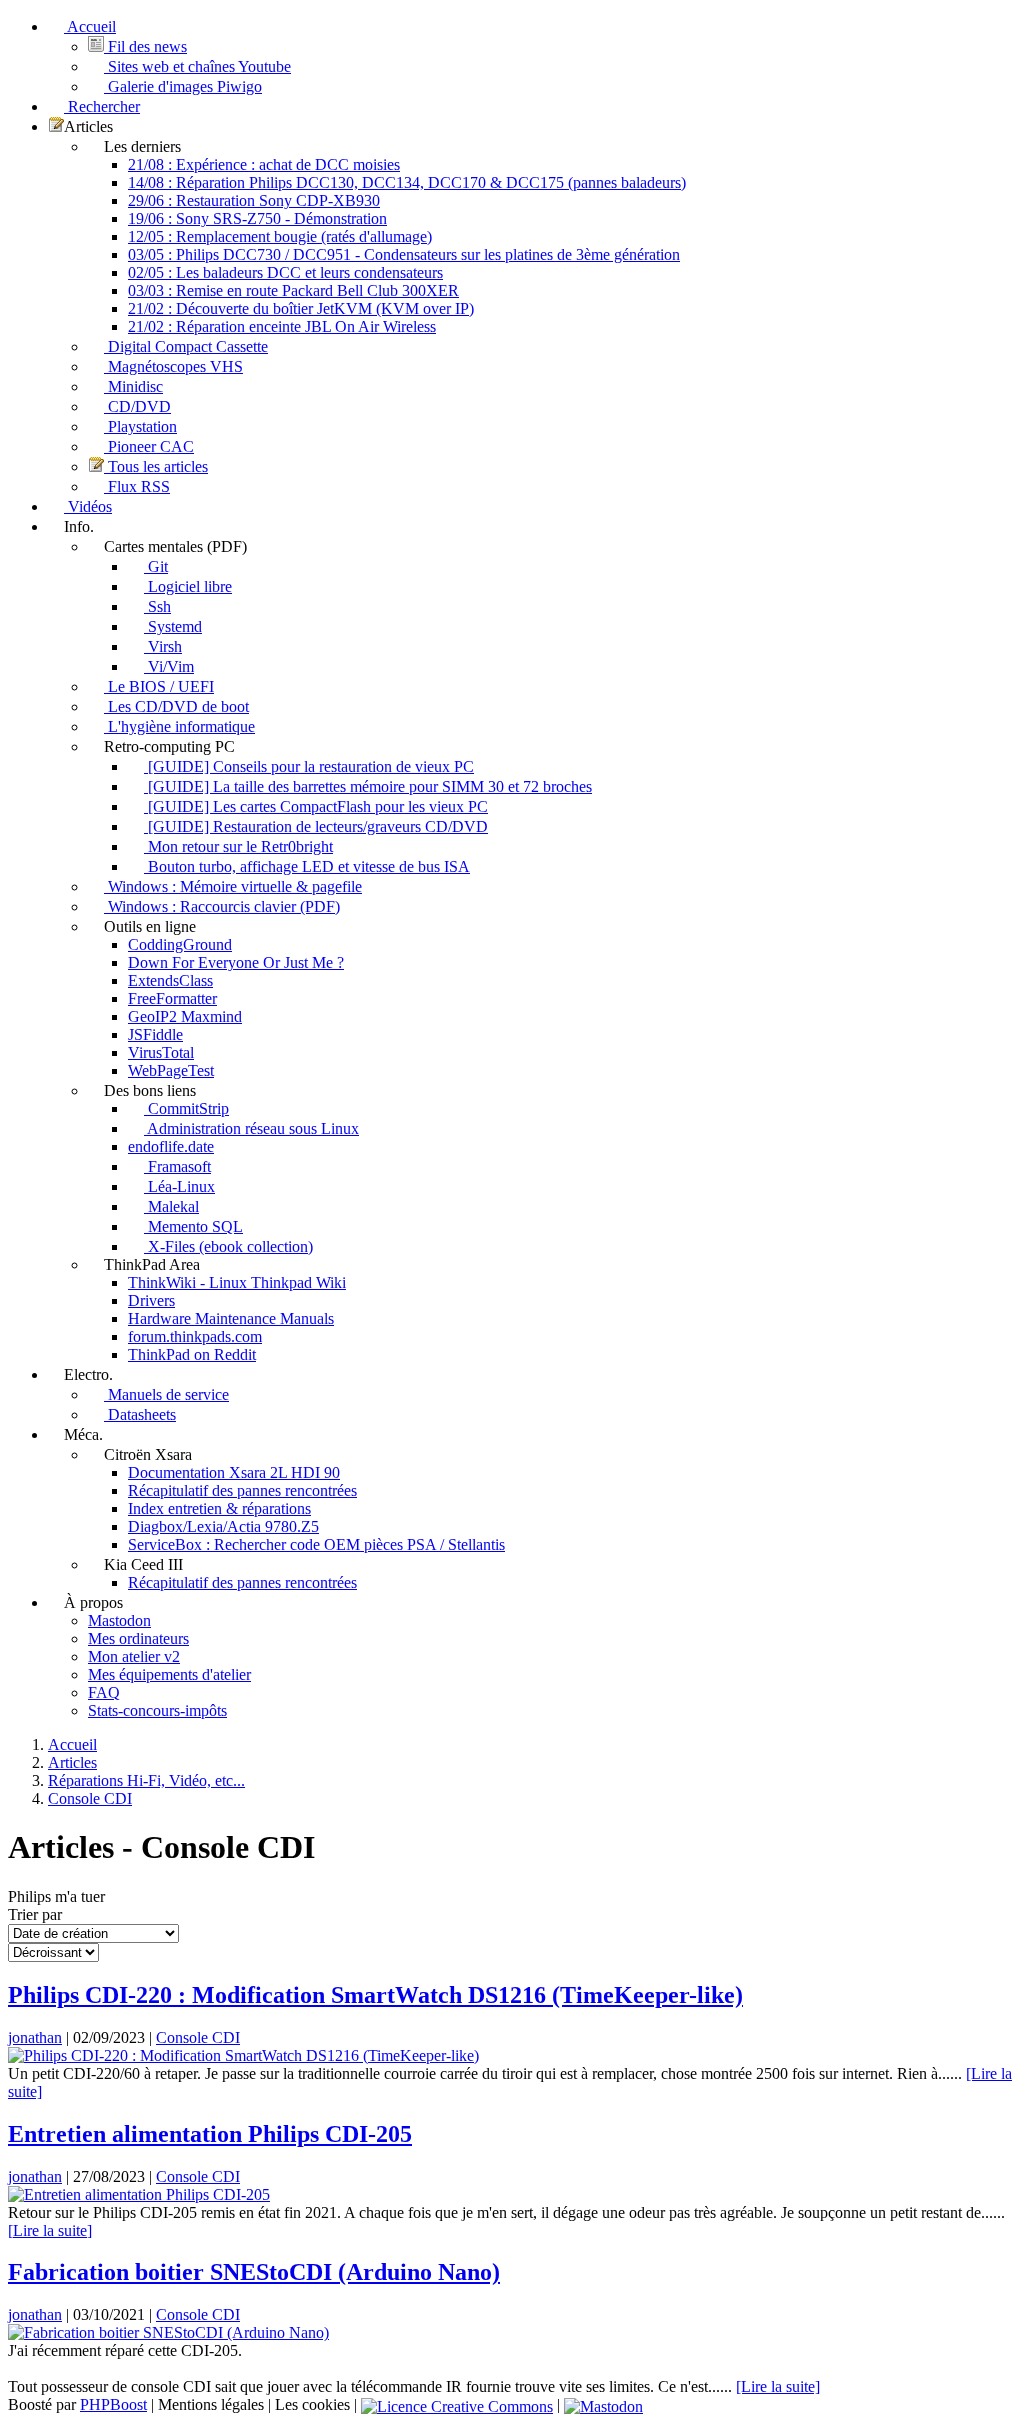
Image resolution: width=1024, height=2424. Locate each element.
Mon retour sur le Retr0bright (238, 846)
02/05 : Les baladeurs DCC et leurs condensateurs (285, 272)
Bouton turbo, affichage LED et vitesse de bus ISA (307, 866)
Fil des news (145, 46)
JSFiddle (155, 1034)
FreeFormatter (172, 998)
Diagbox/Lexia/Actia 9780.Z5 (223, 1526)
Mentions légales (211, 2404)
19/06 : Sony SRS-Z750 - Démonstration (257, 218)
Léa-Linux (179, 1186)
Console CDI (198, 2037)
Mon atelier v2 (134, 1656)
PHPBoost (113, 2404)
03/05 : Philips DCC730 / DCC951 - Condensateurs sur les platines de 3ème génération (404, 254)
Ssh (157, 606)
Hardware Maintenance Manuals (231, 1318)
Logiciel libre (188, 586)
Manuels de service (166, 1394)
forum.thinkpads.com (195, 1336)
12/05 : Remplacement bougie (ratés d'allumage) (280, 236)
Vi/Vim (169, 666)
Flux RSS (137, 486)
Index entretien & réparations (219, 1508)
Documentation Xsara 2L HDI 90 (234, 1472)
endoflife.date (171, 1146)
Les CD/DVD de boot (176, 706)
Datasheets (140, 1414)
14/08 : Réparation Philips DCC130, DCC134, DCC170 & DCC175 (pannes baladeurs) (407, 182)
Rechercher (102, 106)
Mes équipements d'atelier (169, 1674)
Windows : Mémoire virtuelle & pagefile (233, 886)
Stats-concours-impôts (157, 1710)
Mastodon (119, 1620)
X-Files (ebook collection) (228, 1246)
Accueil (90, 26)
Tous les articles (156, 466)
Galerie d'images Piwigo (183, 86)
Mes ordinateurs (138, 1638)
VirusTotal (161, 1052)
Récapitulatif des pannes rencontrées (242, 1490)
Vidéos (88, 506)
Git (156, 566)
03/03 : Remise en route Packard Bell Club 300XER (293, 290)
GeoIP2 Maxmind (185, 1016)
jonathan (35, 2037)
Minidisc (133, 386)
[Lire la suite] (50, 2230)
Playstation (140, 426)
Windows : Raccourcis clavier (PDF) (222, 906)
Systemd (173, 626)
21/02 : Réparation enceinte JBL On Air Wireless (282, 326)
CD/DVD (137, 406)
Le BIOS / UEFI (159, 686)
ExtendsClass (170, 980)
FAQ (104, 1692)
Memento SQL (193, 1226)
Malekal (171, 1206)
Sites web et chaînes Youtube (197, 66)
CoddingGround (180, 944)
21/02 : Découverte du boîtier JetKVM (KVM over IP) (301, 308)
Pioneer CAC (149, 446)
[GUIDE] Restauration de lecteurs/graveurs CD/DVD (316, 826)
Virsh (163, 646)
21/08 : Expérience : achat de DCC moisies (264, 164)
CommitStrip (186, 1108)
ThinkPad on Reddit (192, 1354)
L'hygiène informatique (179, 726)
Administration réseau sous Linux (251, 1128)
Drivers (151, 1300)
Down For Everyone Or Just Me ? (236, 962)
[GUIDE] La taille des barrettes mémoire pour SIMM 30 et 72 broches (368, 786)
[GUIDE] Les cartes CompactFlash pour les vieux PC (316, 806)
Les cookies (312, 2404)
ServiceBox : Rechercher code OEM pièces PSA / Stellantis (316, 1544)
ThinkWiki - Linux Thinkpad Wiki (237, 1282)
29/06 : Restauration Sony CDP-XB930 (254, 200)
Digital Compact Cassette (186, 346)
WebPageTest (171, 1070)
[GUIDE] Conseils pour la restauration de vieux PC (309, 766)
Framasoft (177, 1166)
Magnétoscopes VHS (173, 366)
